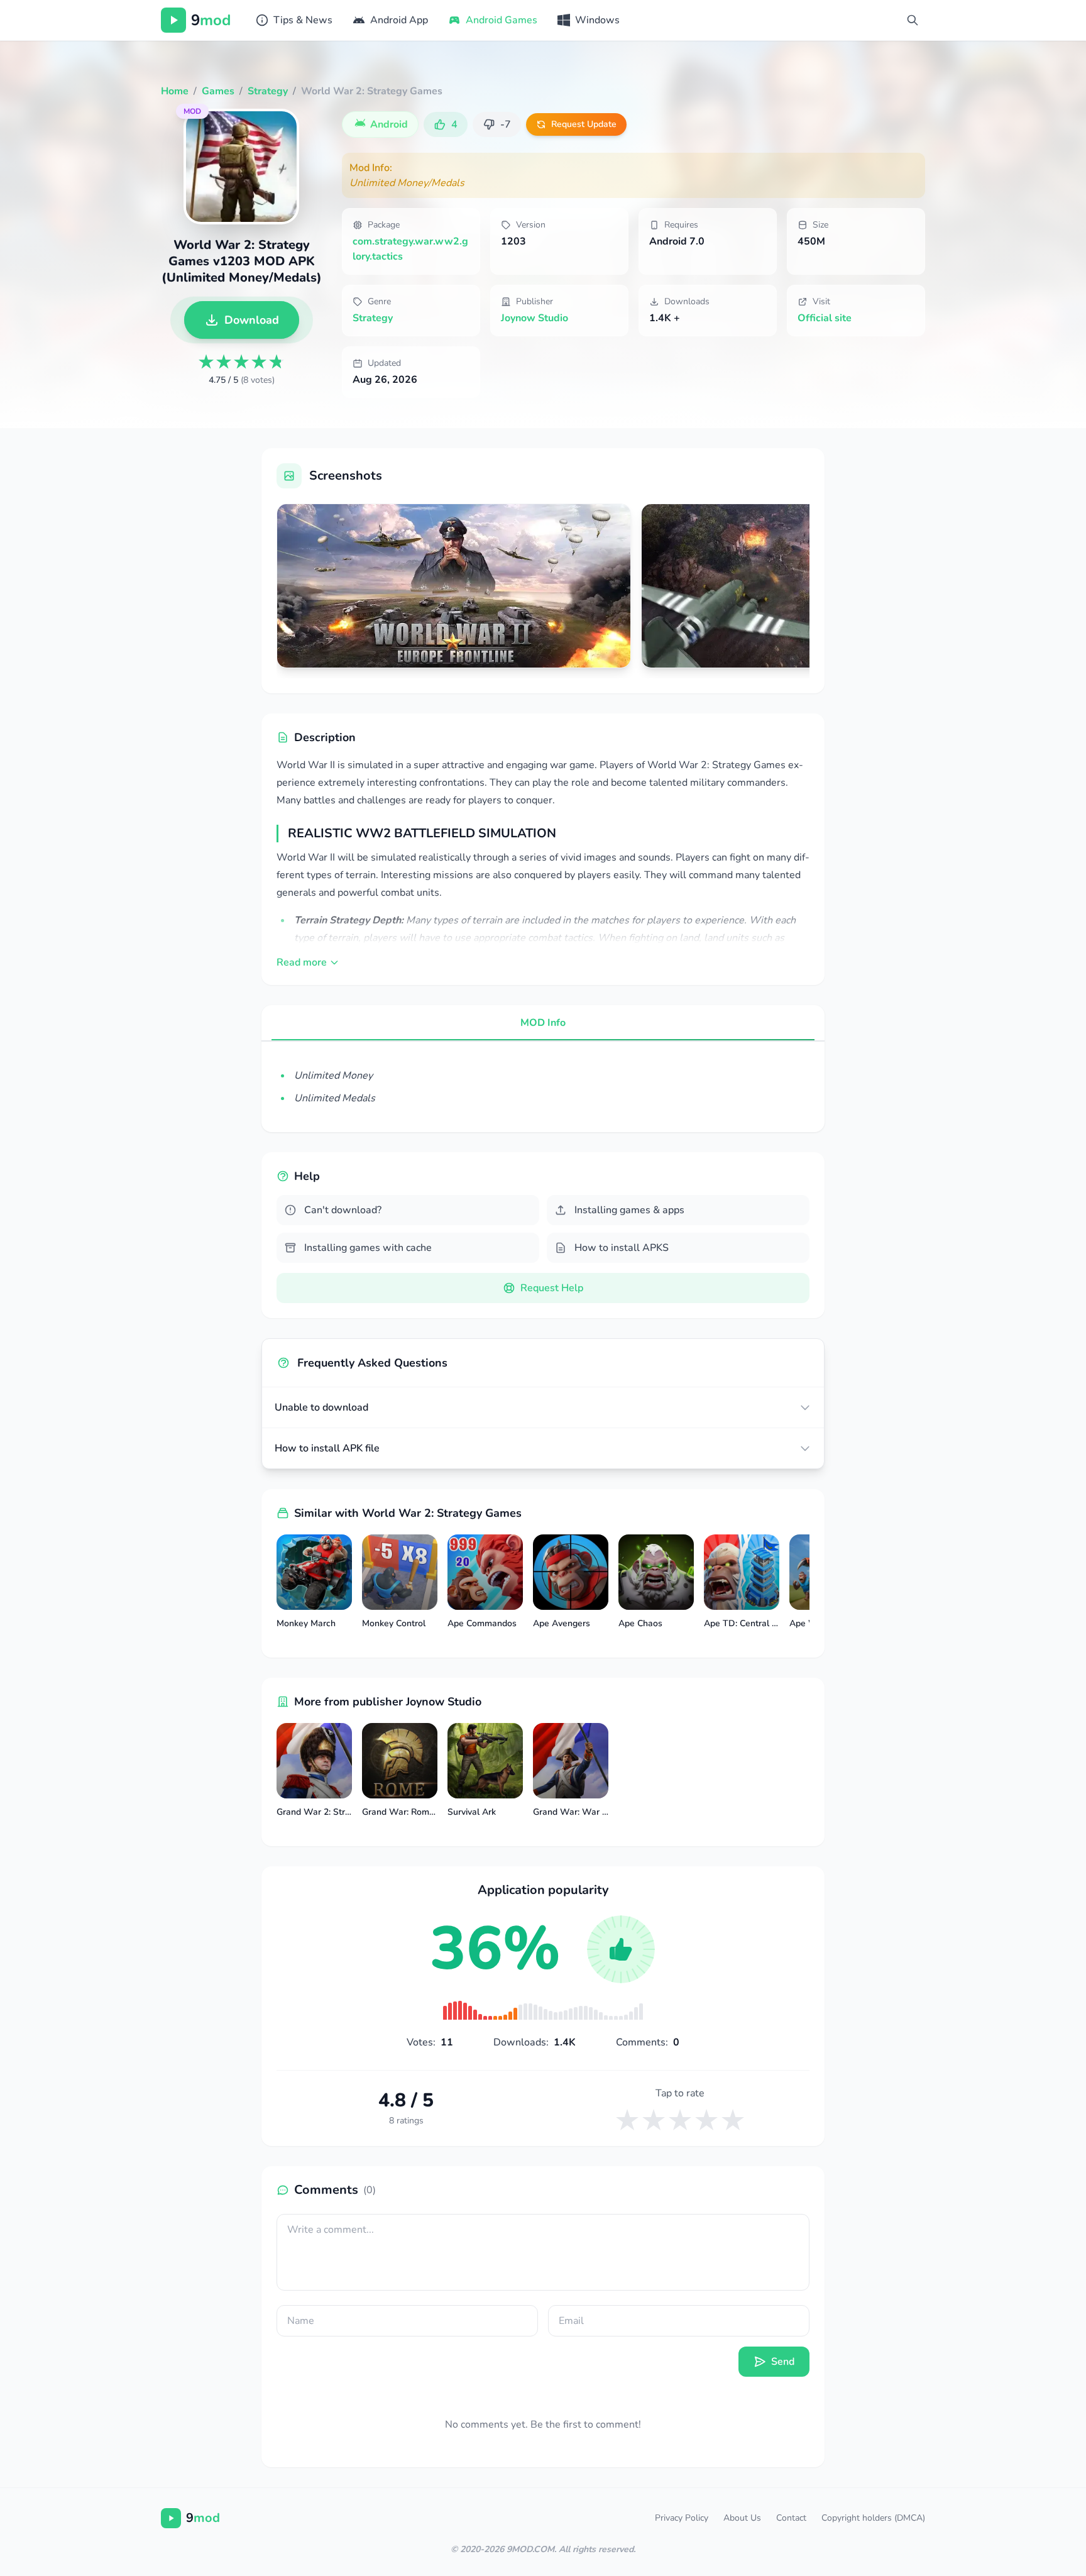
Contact (791, 2518)
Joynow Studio (535, 318)
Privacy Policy (682, 2518)
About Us (742, 2518)
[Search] (913, 20)
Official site (825, 318)
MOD (192, 111)
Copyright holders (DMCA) (873, 2518)
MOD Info (543, 1023)
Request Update (584, 124)
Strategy (373, 318)
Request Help (552, 1288)
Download (252, 320)
